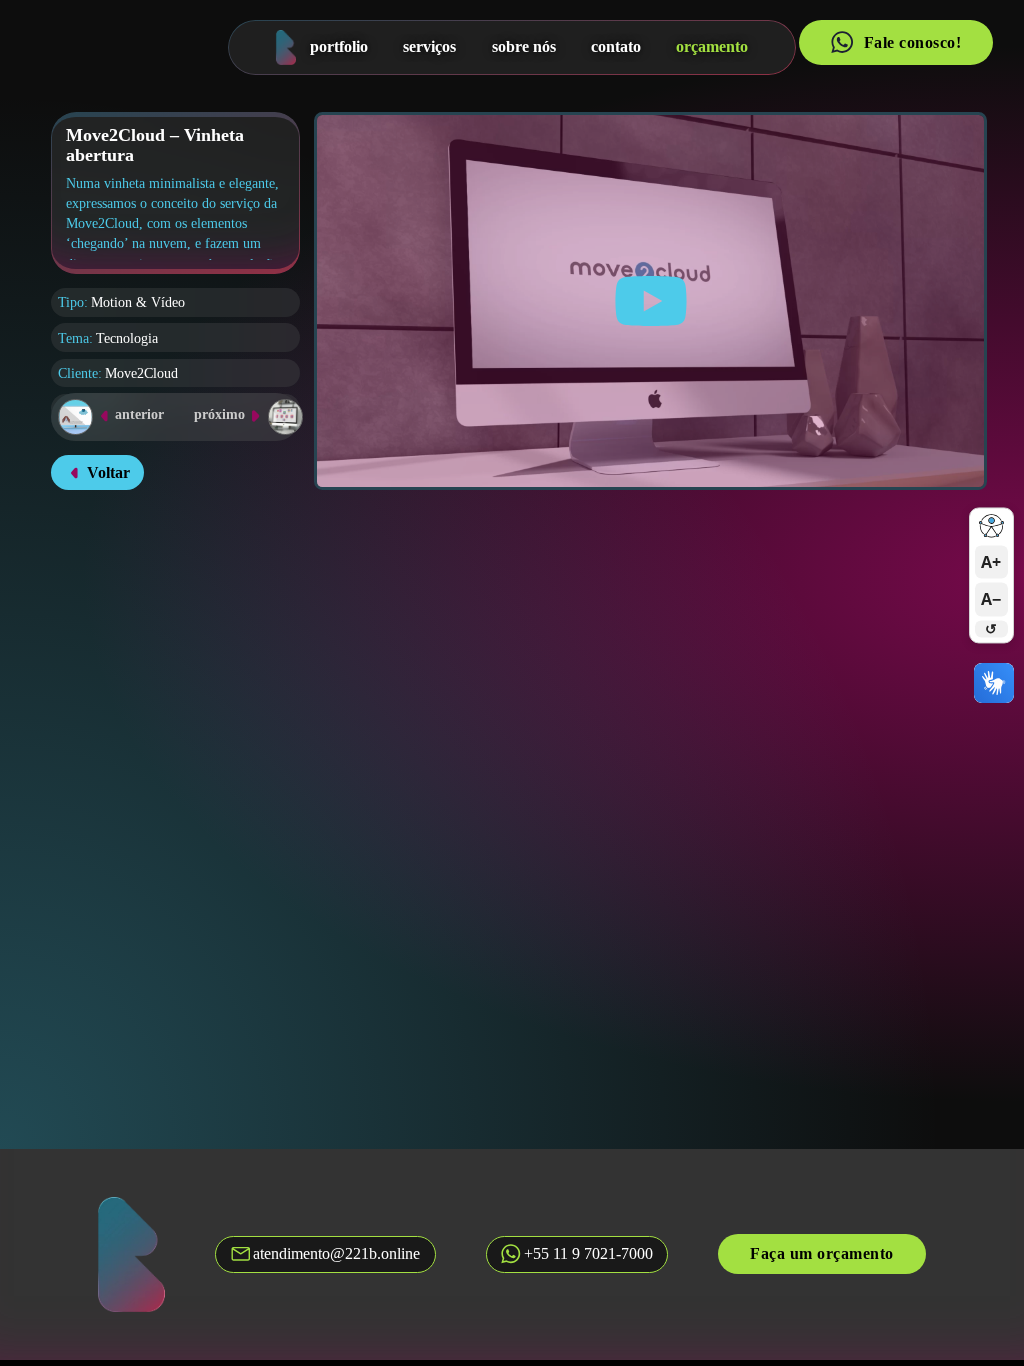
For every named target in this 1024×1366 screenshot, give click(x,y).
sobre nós (524, 46)
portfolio (339, 46)
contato (616, 46)
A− (991, 600)
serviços (429, 46)
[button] (650, 301)
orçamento (712, 46)
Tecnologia (127, 338)
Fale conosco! (913, 42)
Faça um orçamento (822, 1253)
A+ (991, 562)
